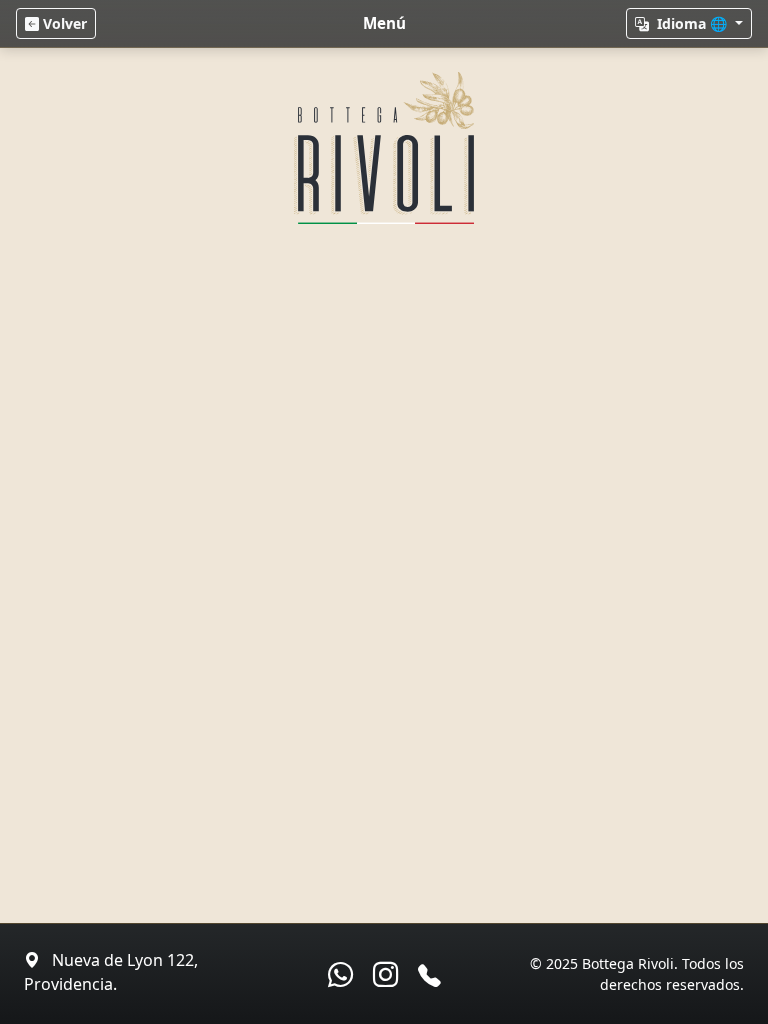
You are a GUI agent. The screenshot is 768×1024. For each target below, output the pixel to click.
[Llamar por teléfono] (429, 975)
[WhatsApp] (340, 974)
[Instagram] (385, 974)
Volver (63, 23)
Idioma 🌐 (692, 23)
